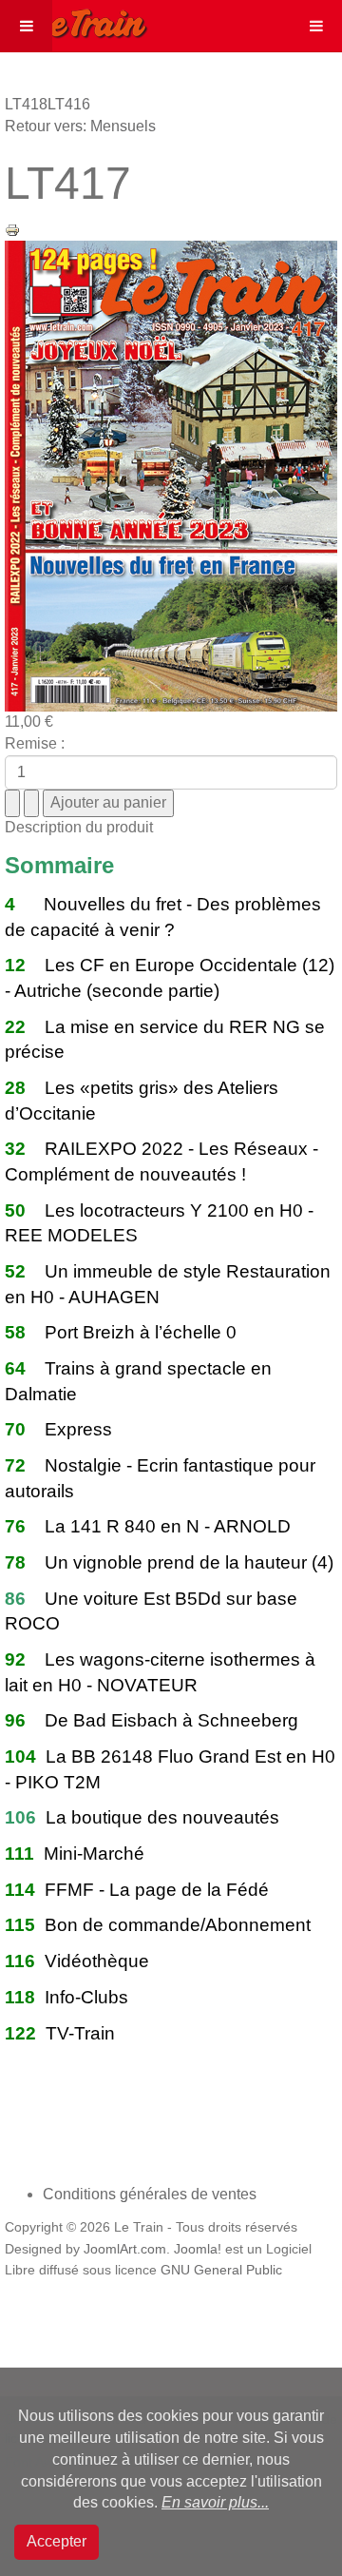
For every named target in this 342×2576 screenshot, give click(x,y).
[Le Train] (74, 20)
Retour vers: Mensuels (80, 126)
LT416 (69, 104)
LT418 (26, 104)
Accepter (57, 2541)
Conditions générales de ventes (150, 2194)
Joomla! (198, 2249)
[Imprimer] (12, 229)
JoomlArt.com (125, 2249)
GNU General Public (221, 2270)
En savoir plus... (215, 2502)
